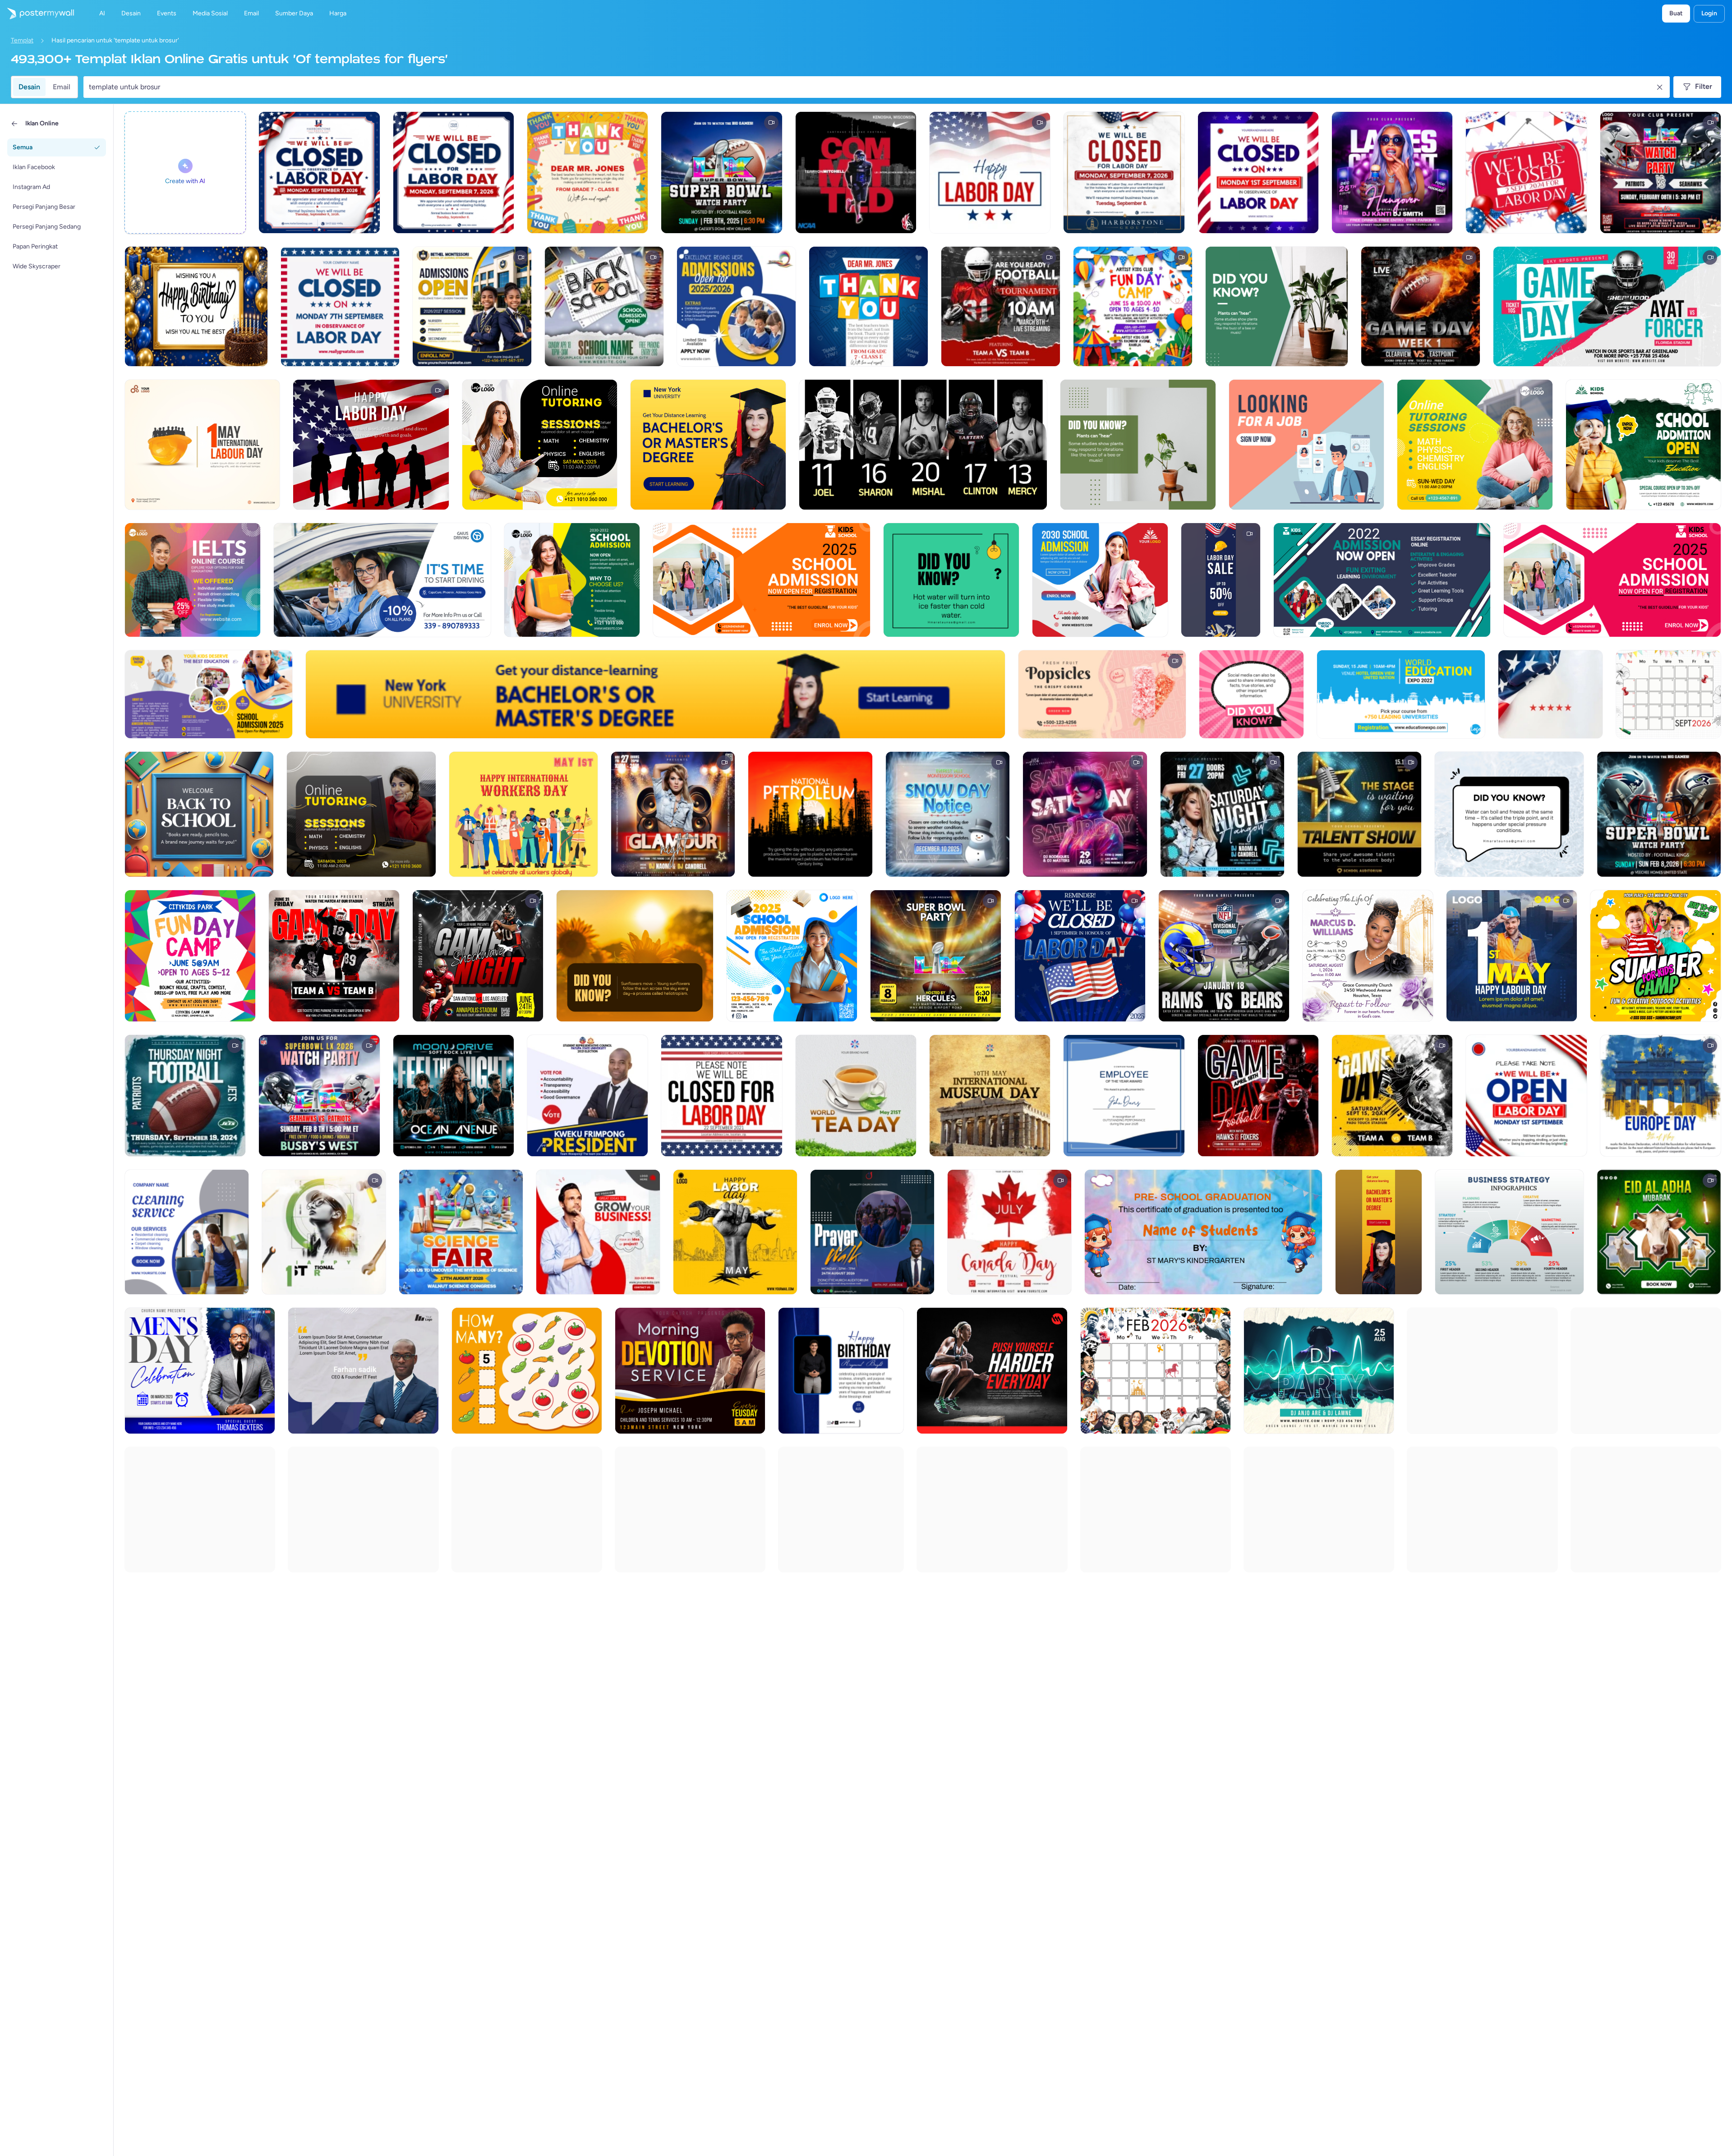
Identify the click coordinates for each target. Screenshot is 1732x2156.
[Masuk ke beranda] (37, 14)
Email (62, 87)
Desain (29, 87)
